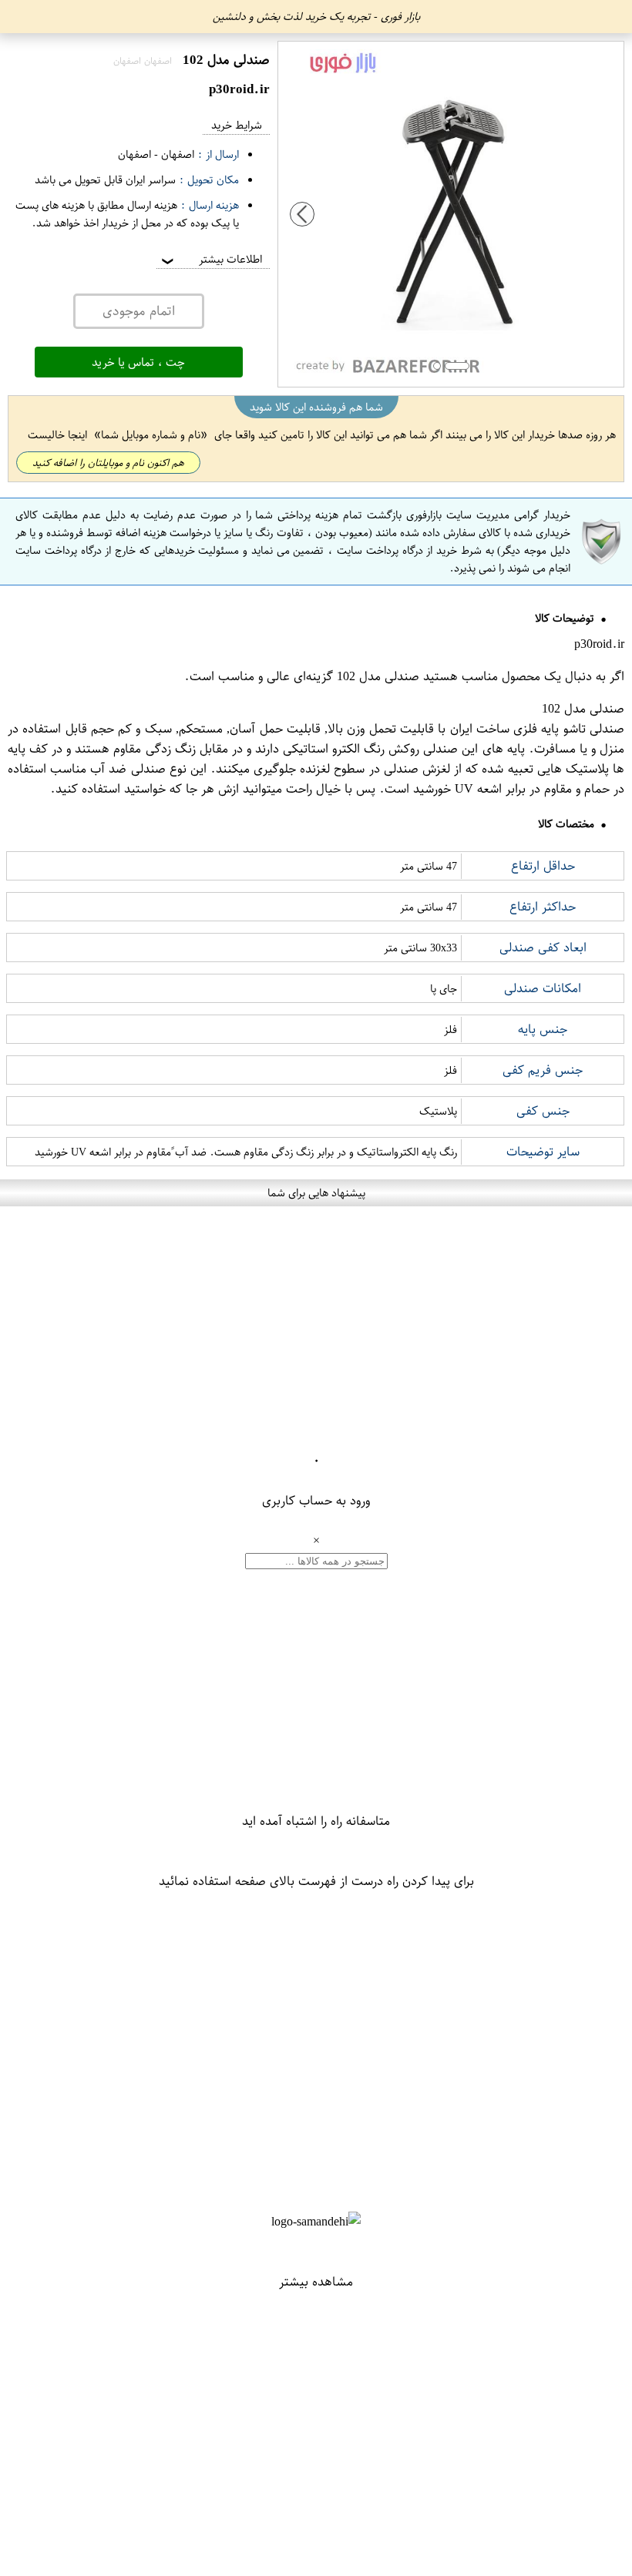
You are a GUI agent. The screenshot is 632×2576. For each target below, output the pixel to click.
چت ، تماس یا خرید (138, 362)
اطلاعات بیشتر (210, 259)
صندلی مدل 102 (378, 676)
